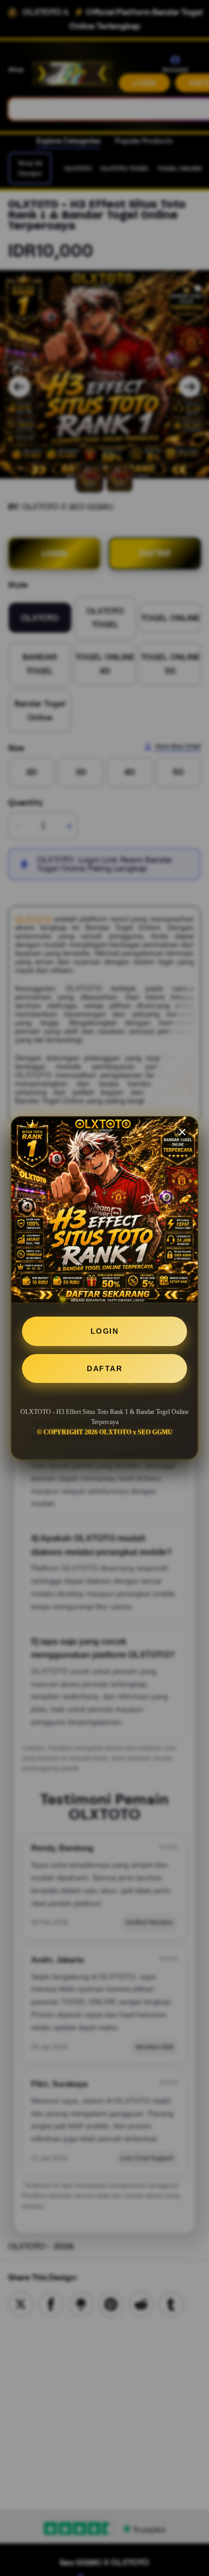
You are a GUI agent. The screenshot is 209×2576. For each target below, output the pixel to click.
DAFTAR (104, 1368)
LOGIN (105, 1331)
